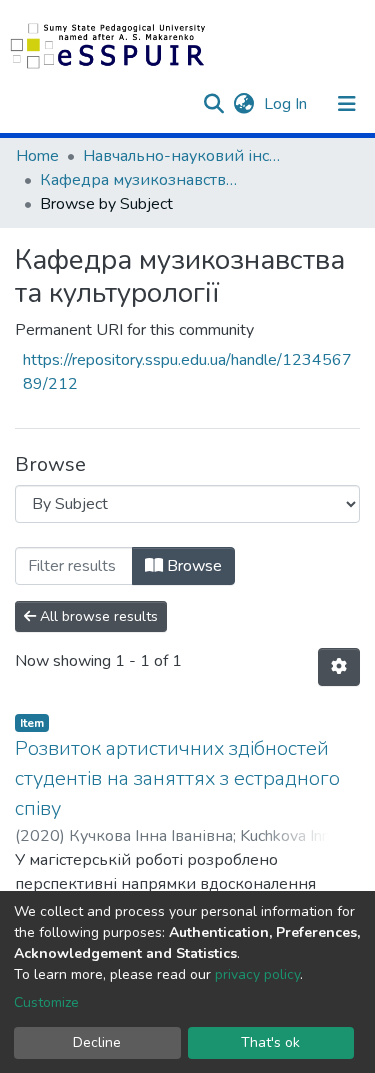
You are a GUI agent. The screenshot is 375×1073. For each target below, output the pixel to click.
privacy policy (257, 974)
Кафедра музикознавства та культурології (140, 180)
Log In (287, 104)
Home (37, 156)
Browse (192, 566)
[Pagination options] (339, 667)
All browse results (97, 616)
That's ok (270, 1042)
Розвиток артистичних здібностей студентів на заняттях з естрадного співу (177, 778)
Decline (97, 1042)
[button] (243, 104)
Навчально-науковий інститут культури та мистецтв (183, 156)
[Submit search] (213, 104)
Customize (46, 1002)
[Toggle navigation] (347, 104)
